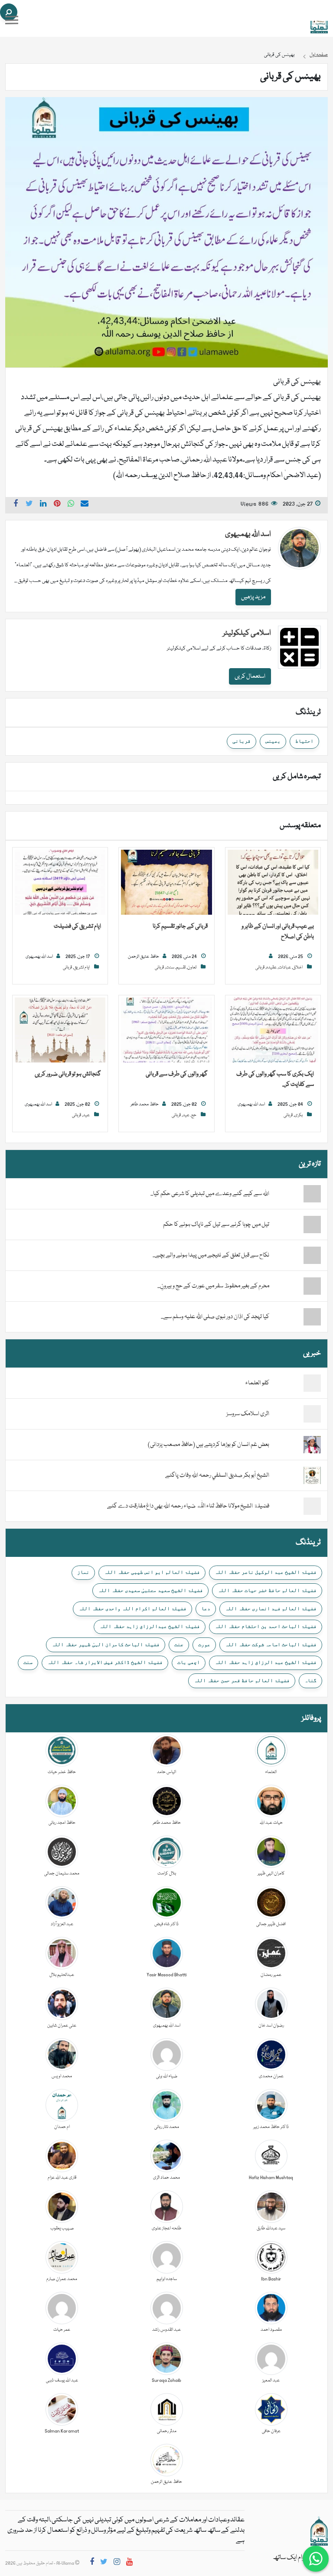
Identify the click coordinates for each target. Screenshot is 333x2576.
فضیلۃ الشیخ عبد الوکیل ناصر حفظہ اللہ (266, 1572)
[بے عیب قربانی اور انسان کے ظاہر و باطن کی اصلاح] (273, 883)
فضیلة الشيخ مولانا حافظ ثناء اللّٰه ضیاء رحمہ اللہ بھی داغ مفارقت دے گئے (188, 1506)
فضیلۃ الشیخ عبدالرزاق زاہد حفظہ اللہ (150, 1626)
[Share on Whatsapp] (71, 505)
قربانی (242, 741)
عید (186, 1115)
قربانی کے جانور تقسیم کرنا (180, 926)
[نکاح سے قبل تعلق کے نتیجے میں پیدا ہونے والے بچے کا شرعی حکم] (295, 1255)
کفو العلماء (257, 1383)
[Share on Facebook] (16, 505)
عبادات (285, 968)
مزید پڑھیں (253, 597)
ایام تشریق (82, 968)
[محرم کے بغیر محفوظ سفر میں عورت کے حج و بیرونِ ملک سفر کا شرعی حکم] (295, 1286)
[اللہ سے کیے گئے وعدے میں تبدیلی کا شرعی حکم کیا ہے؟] (295, 1194)
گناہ (310, 1680)
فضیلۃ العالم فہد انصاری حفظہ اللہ (271, 1608)
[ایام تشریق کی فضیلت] (60, 883)
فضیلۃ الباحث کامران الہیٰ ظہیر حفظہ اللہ (106, 1644)
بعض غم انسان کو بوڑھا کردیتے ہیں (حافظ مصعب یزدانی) (209, 1445)
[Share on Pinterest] (57, 505)
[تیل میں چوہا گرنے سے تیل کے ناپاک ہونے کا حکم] (295, 1225)
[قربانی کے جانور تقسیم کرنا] (166, 883)
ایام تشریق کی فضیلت (77, 926)
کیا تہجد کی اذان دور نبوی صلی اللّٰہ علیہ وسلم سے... (215, 1317)
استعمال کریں (250, 676)
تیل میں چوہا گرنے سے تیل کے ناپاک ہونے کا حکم (216, 1225)
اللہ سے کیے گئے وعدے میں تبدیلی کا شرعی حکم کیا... (210, 1194)
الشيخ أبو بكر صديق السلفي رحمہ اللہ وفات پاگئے (217, 1475)
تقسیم (181, 968)
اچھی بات (189, 1662)
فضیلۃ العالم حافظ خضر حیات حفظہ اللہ (267, 1590)
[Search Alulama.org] (9, 12)
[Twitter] (104, 2563)
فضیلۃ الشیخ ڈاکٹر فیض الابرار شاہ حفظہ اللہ (105, 1662)
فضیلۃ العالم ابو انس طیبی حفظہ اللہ (152, 1572)
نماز (83, 1572)
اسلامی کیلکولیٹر (247, 633)
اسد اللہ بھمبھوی (248, 534)
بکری (299, 1115)
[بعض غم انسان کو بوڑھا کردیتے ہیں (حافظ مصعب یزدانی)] (312, 1445)
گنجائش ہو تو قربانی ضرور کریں (68, 1074)
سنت (170, 968)
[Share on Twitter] (29, 505)
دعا (206, 1608)
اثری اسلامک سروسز (248, 1414)
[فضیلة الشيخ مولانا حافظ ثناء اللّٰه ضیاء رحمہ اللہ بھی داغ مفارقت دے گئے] (312, 1507)
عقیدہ (271, 968)
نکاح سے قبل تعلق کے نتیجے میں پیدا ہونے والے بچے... (211, 1255)
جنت (179, 1644)
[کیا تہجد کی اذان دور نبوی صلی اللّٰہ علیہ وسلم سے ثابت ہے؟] (295, 1317)
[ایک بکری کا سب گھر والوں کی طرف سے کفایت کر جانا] (273, 1030)
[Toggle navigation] (12, 20)
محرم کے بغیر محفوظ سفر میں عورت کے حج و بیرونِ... (213, 1286)
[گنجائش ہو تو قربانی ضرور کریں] (60, 1030)
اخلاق (298, 968)
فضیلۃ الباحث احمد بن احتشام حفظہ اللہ (266, 1626)
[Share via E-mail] (85, 505)
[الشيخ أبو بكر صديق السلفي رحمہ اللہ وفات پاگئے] (312, 1476)
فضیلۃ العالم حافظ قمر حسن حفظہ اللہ (242, 1680)
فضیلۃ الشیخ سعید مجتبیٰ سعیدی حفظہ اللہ (150, 1590)
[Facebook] (92, 2563)
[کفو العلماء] (312, 1384)
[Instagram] (117, 2563)
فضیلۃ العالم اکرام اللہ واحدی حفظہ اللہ (132, 1608)
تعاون (192, 968)
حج (194, 1115)
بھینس (273, 741)
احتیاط (304, 741)
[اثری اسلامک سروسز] (312, 1414)
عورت (204, 1644)
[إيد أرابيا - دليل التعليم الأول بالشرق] (319, 2531)
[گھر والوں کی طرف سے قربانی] (166, 1030)
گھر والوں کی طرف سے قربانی (177, 1074)
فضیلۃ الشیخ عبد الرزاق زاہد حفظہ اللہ (266, 1662)
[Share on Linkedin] (43, 505)
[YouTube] (129, 2563)
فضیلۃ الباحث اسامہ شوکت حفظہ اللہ (271, 1644)
